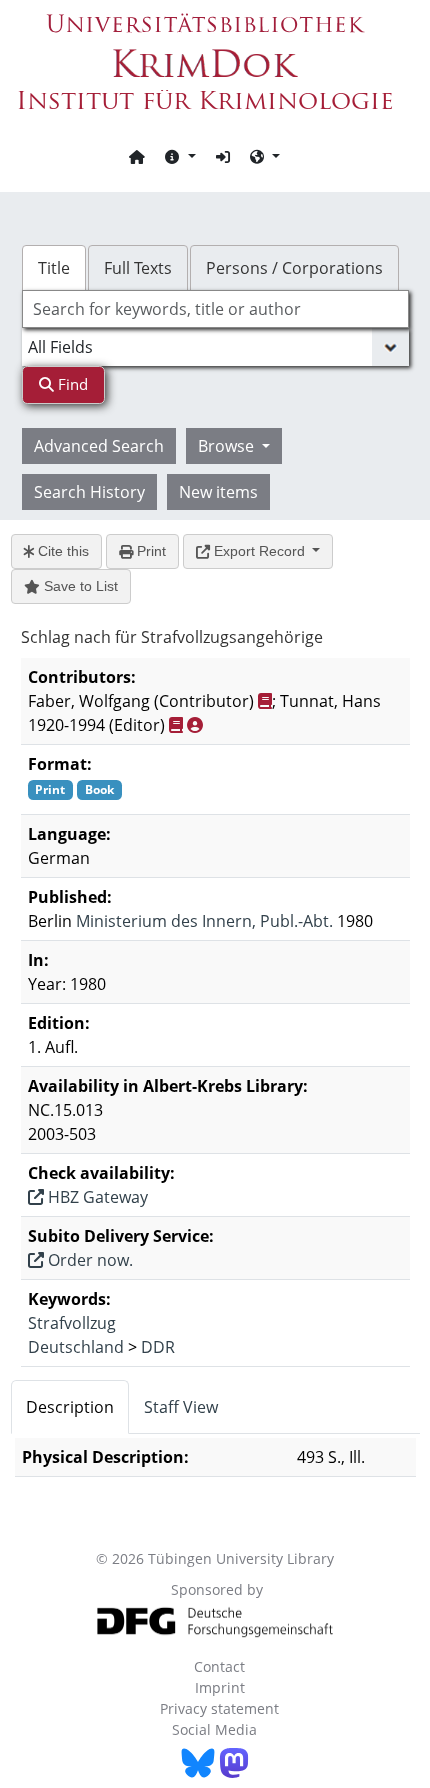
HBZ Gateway (96, 1197)
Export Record (259, 551)
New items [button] (218, 492)
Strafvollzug (72, 1323)
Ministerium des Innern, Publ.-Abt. (204, 921)
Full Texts (138, 268)
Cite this (61, 551)
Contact (219, 1666)
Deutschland (76, 1347)
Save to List (79, 586)
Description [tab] (70, 1407)
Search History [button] (89, 492)
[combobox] (215, 309)
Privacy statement (219, 1708)
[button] (180, 156)
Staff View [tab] (181, 1407)
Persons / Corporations (294, 268)
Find (71, 384)
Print (149, 551)
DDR (158, 1347)
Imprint (220, 1687)
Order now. (88, 1260)
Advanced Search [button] (99, 446)
